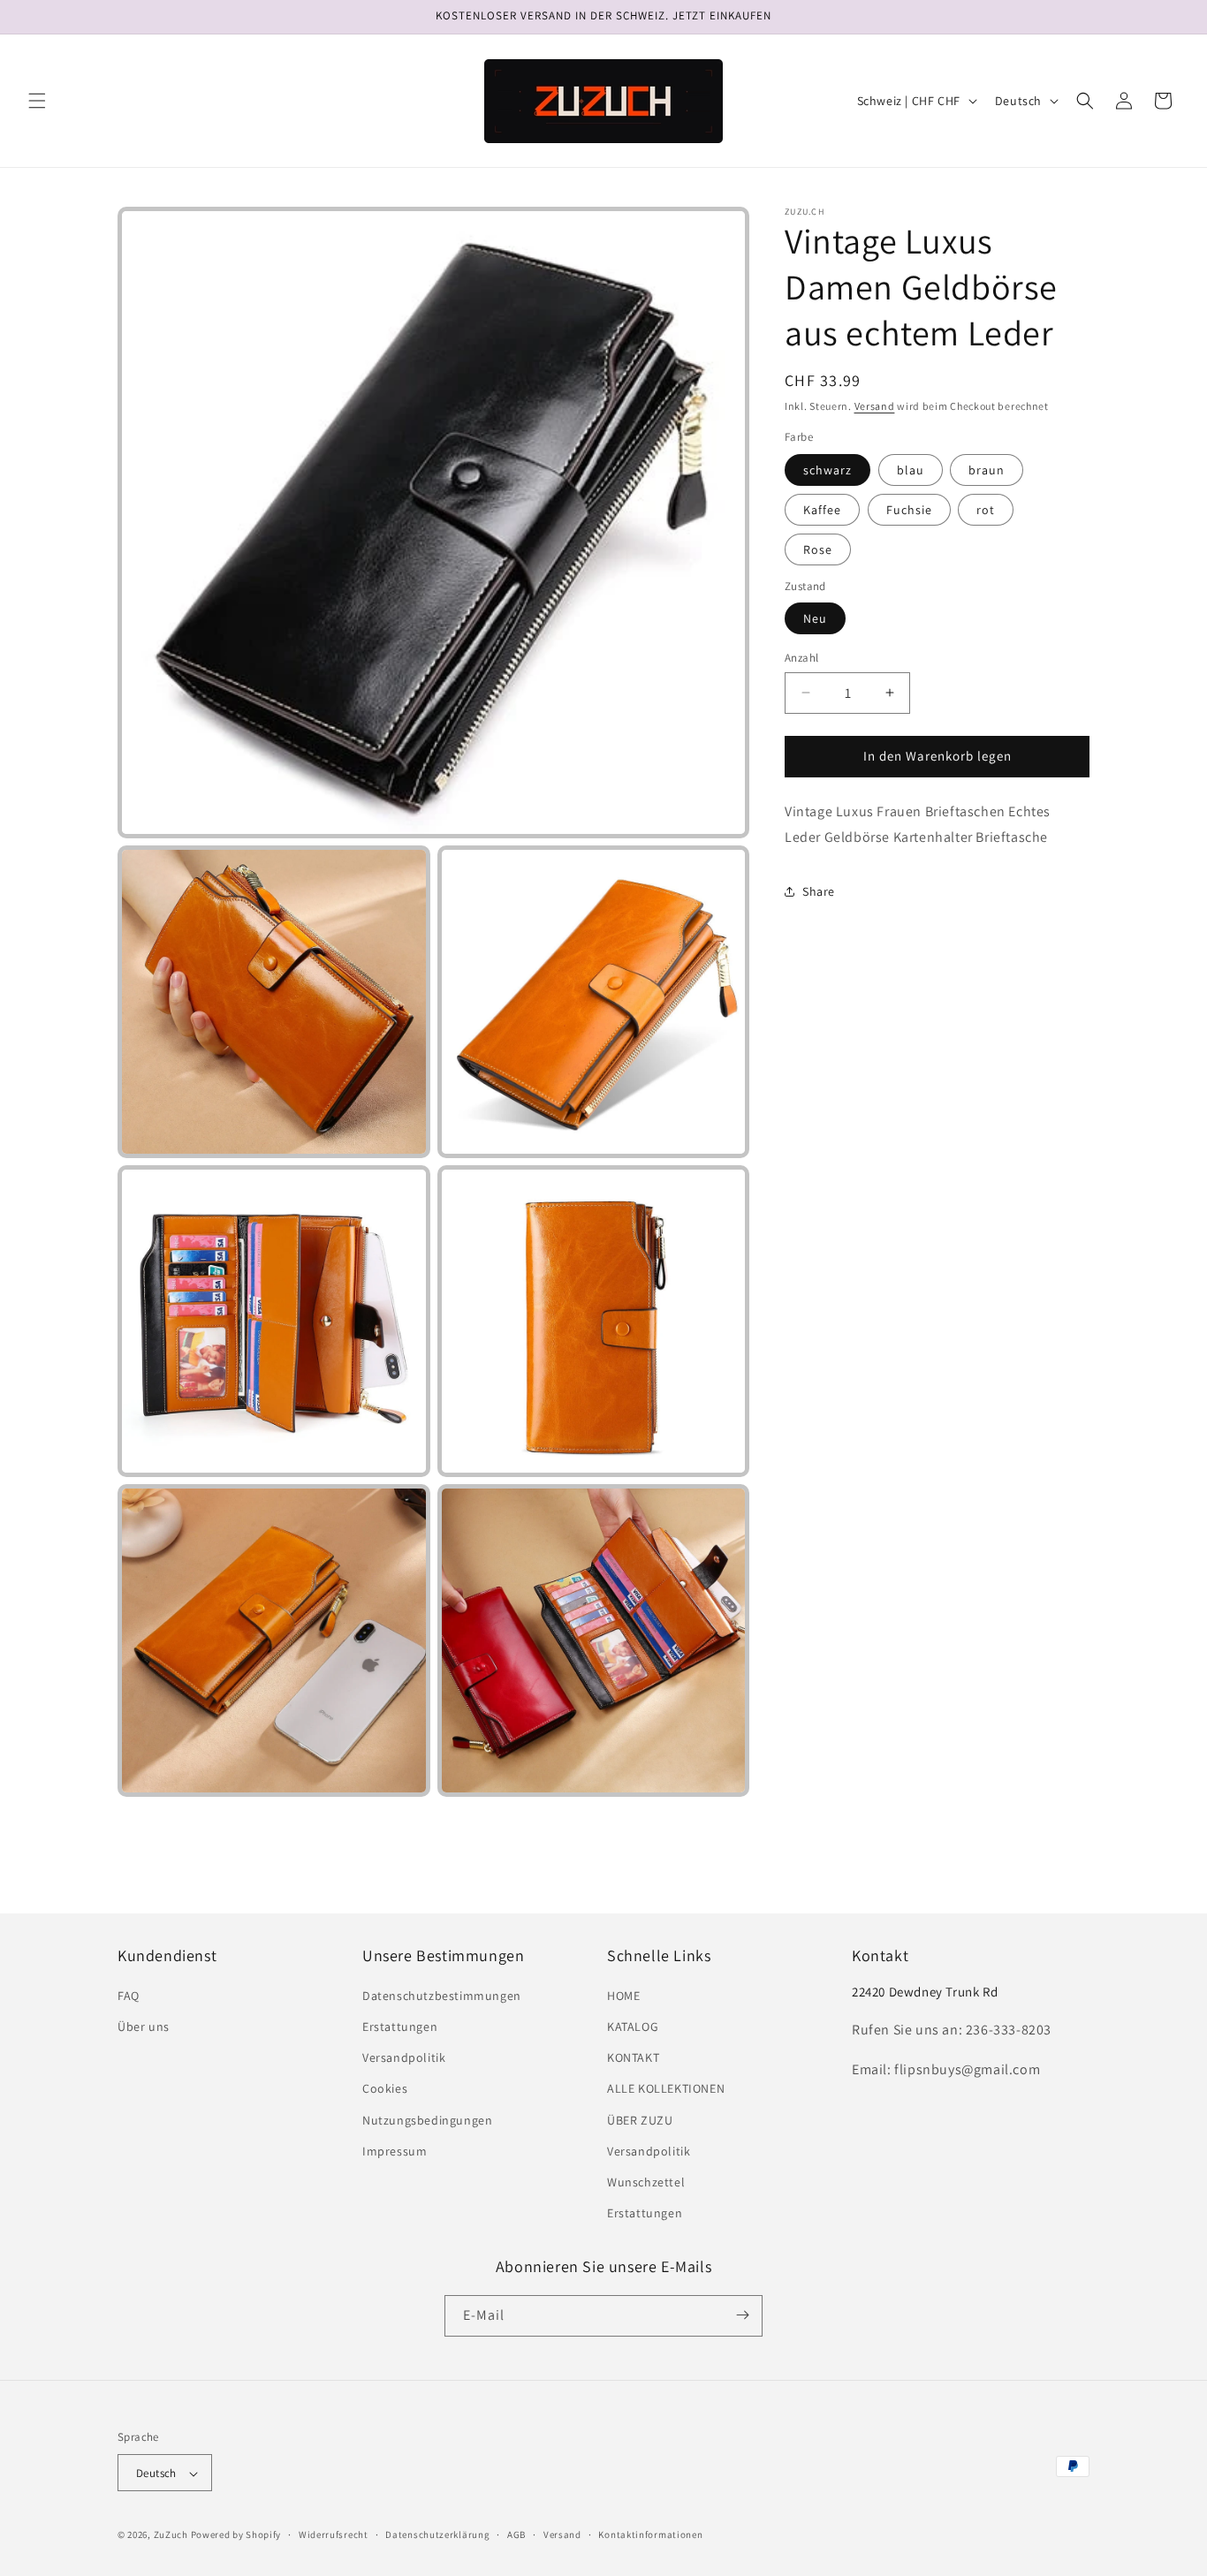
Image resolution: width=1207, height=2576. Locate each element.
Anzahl (801, 658)
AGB (516, 2534)
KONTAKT (633, 2058)
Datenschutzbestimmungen (442, 1996)
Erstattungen (400, 2027)
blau (911, 470)
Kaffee (822, 510)
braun (987, 470)
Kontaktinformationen (650, 2534)
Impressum (395, 2151)
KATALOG (633, 2027)
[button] (37, 101)
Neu (815, 618)
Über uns (144, 2027)
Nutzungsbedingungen (427, 2120)
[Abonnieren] (742, 2315)
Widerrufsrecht (334, 2534)
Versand (875, 406)
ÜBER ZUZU (640, 2120)
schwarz (827, 470)
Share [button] (819, 891)
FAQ (129, 1996)
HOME (623, 1996)
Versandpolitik (404, 2058)
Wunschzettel (646, 2182)
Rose (818, 549)
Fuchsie (909, 510)
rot (986, 510)
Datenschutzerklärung (437, 2534)
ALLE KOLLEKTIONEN (666, 2089)
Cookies (385, 2089)
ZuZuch (171, 2535)
